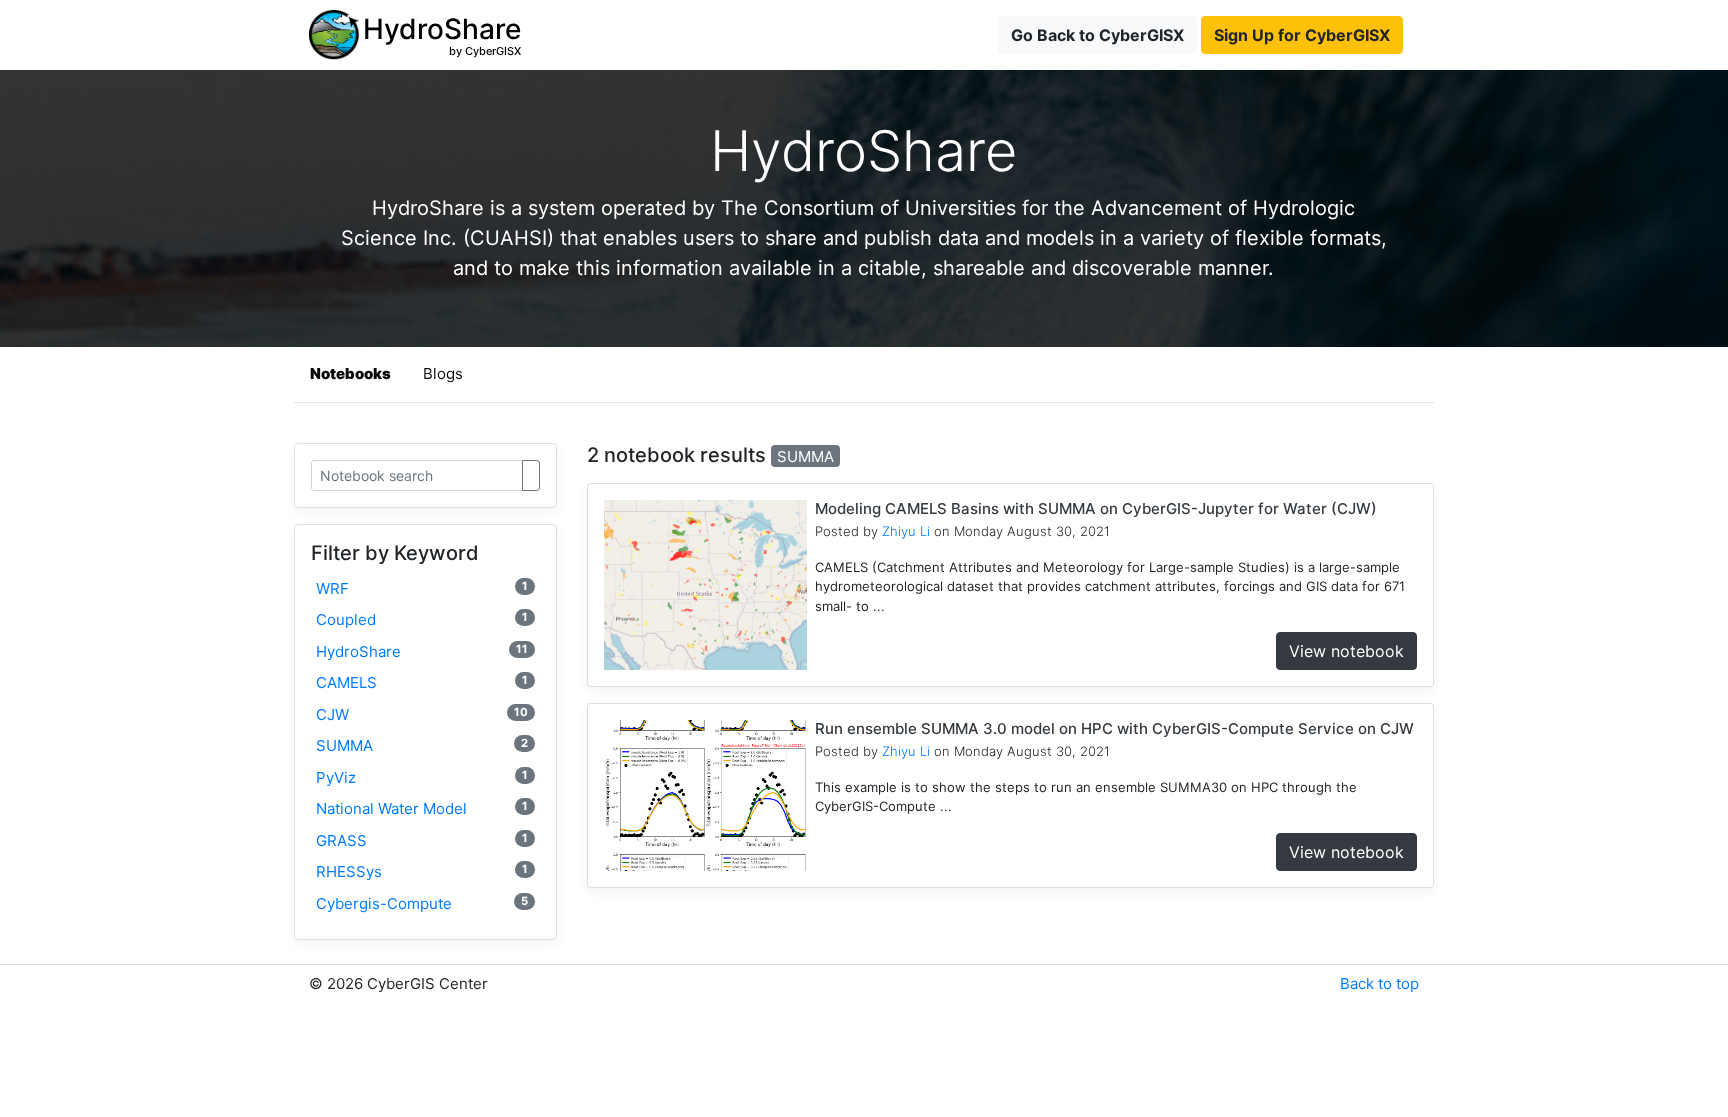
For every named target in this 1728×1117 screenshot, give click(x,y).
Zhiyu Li (906, 531)
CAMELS (422, 682)
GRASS (422, 840)
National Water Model (422, 808)
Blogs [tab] (443, 373)
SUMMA (422, 745)
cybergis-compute (422, 903)
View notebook (1346, 651)
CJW (422, 714)
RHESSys (422, 871)
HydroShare (422, 651)
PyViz (422, 777)
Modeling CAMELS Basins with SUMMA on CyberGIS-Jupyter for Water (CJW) (1096, 508)
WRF (422, 588)
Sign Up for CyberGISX (1302, 35)
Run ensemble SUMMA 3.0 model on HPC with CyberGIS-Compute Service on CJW (1114, 728)
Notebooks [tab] (350, 373)
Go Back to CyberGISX (1097, 35)
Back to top (1379, 983)
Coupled (422, 619)
